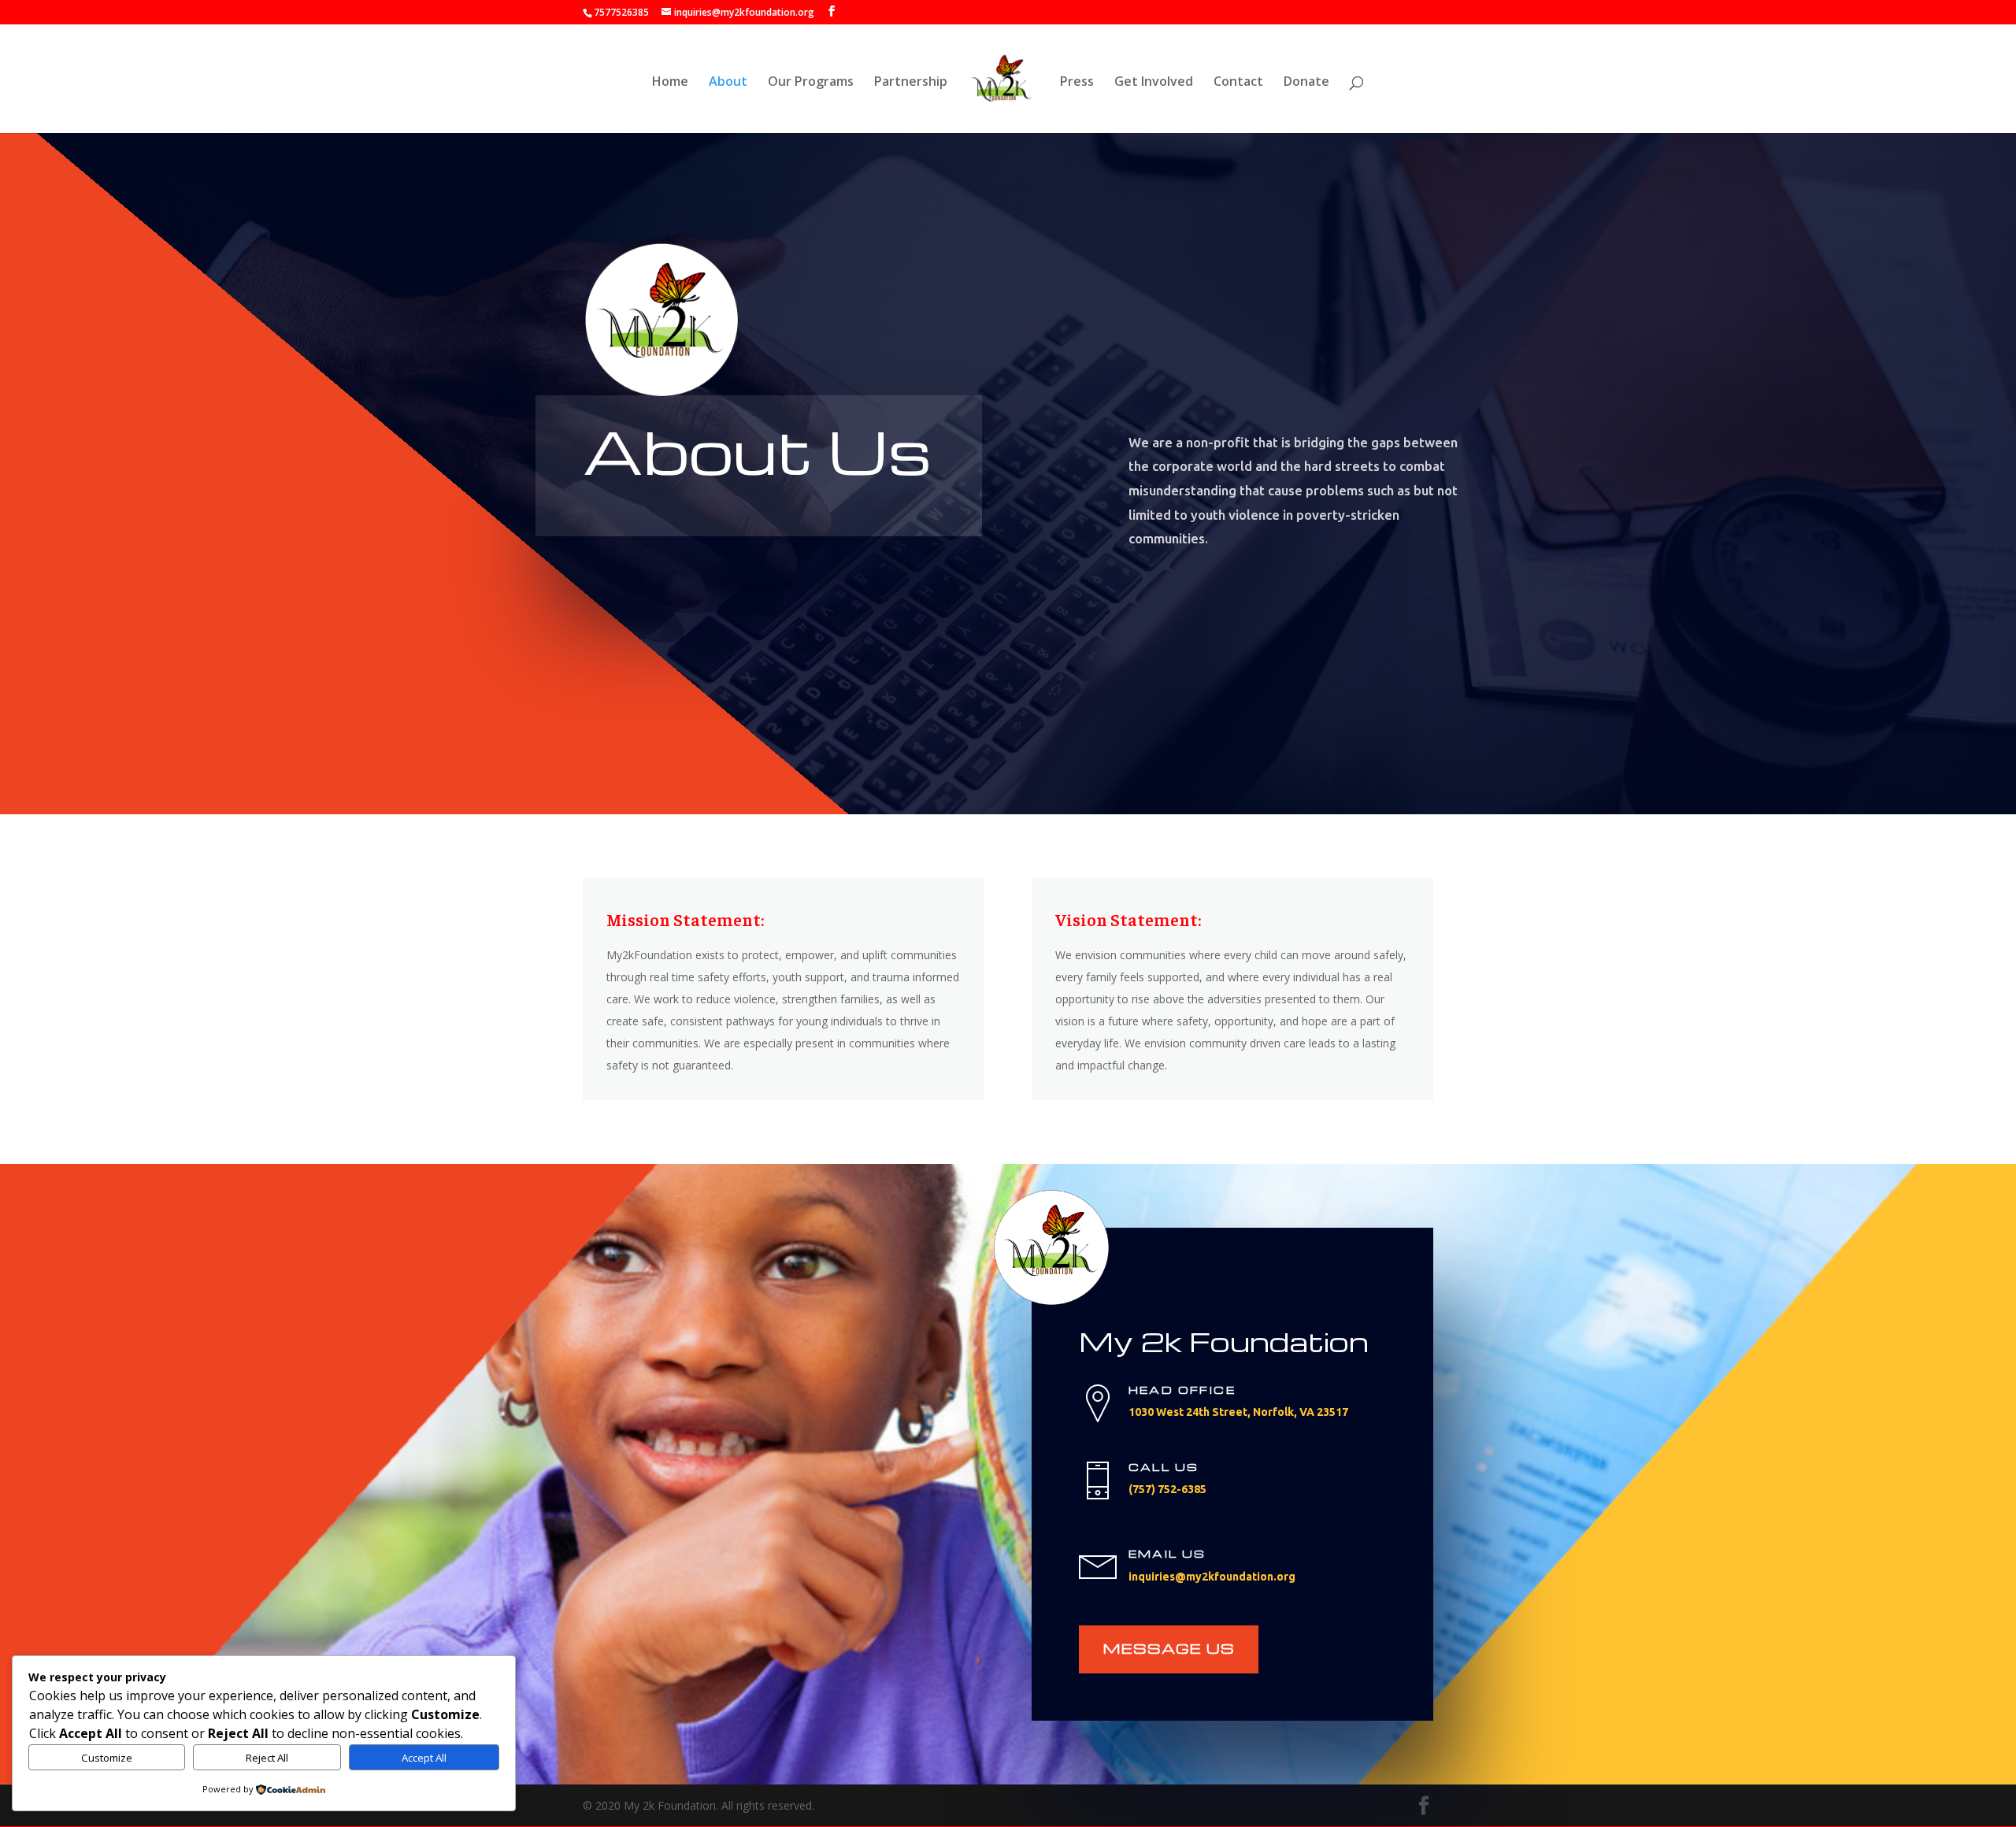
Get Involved (1154, 83)
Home (670, 83)
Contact (1238, 83)
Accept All (424, 1758)
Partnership (911, 83)
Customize (107, 1758)
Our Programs (811, 83)
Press (1077, 83)
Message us (1169, 1648)
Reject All (267, 1758)
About (728, 83)
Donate (1306, 83)
